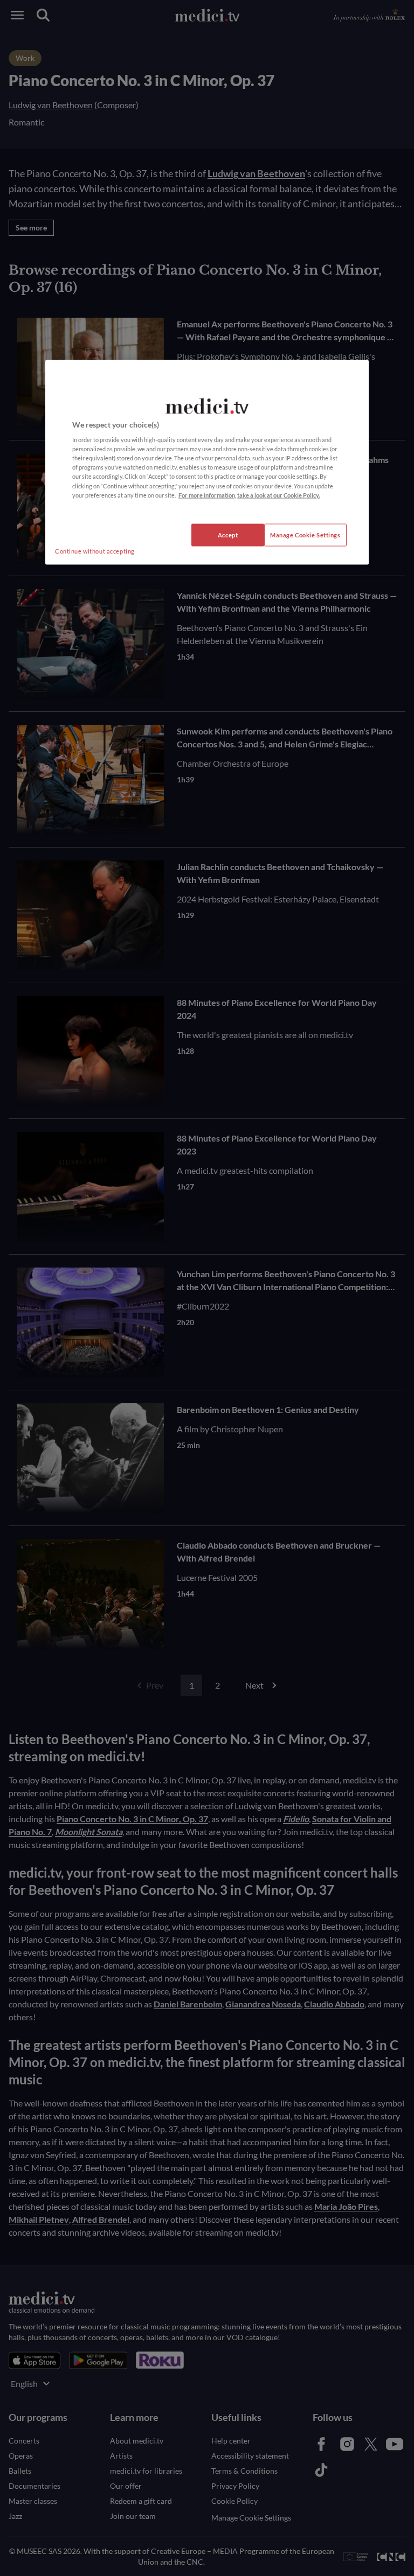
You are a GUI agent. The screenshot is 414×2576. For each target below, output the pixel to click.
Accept (228, 534)
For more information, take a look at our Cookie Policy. (249, 495)
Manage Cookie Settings (305, 534)
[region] (207, 462)
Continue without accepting (95, 551)
